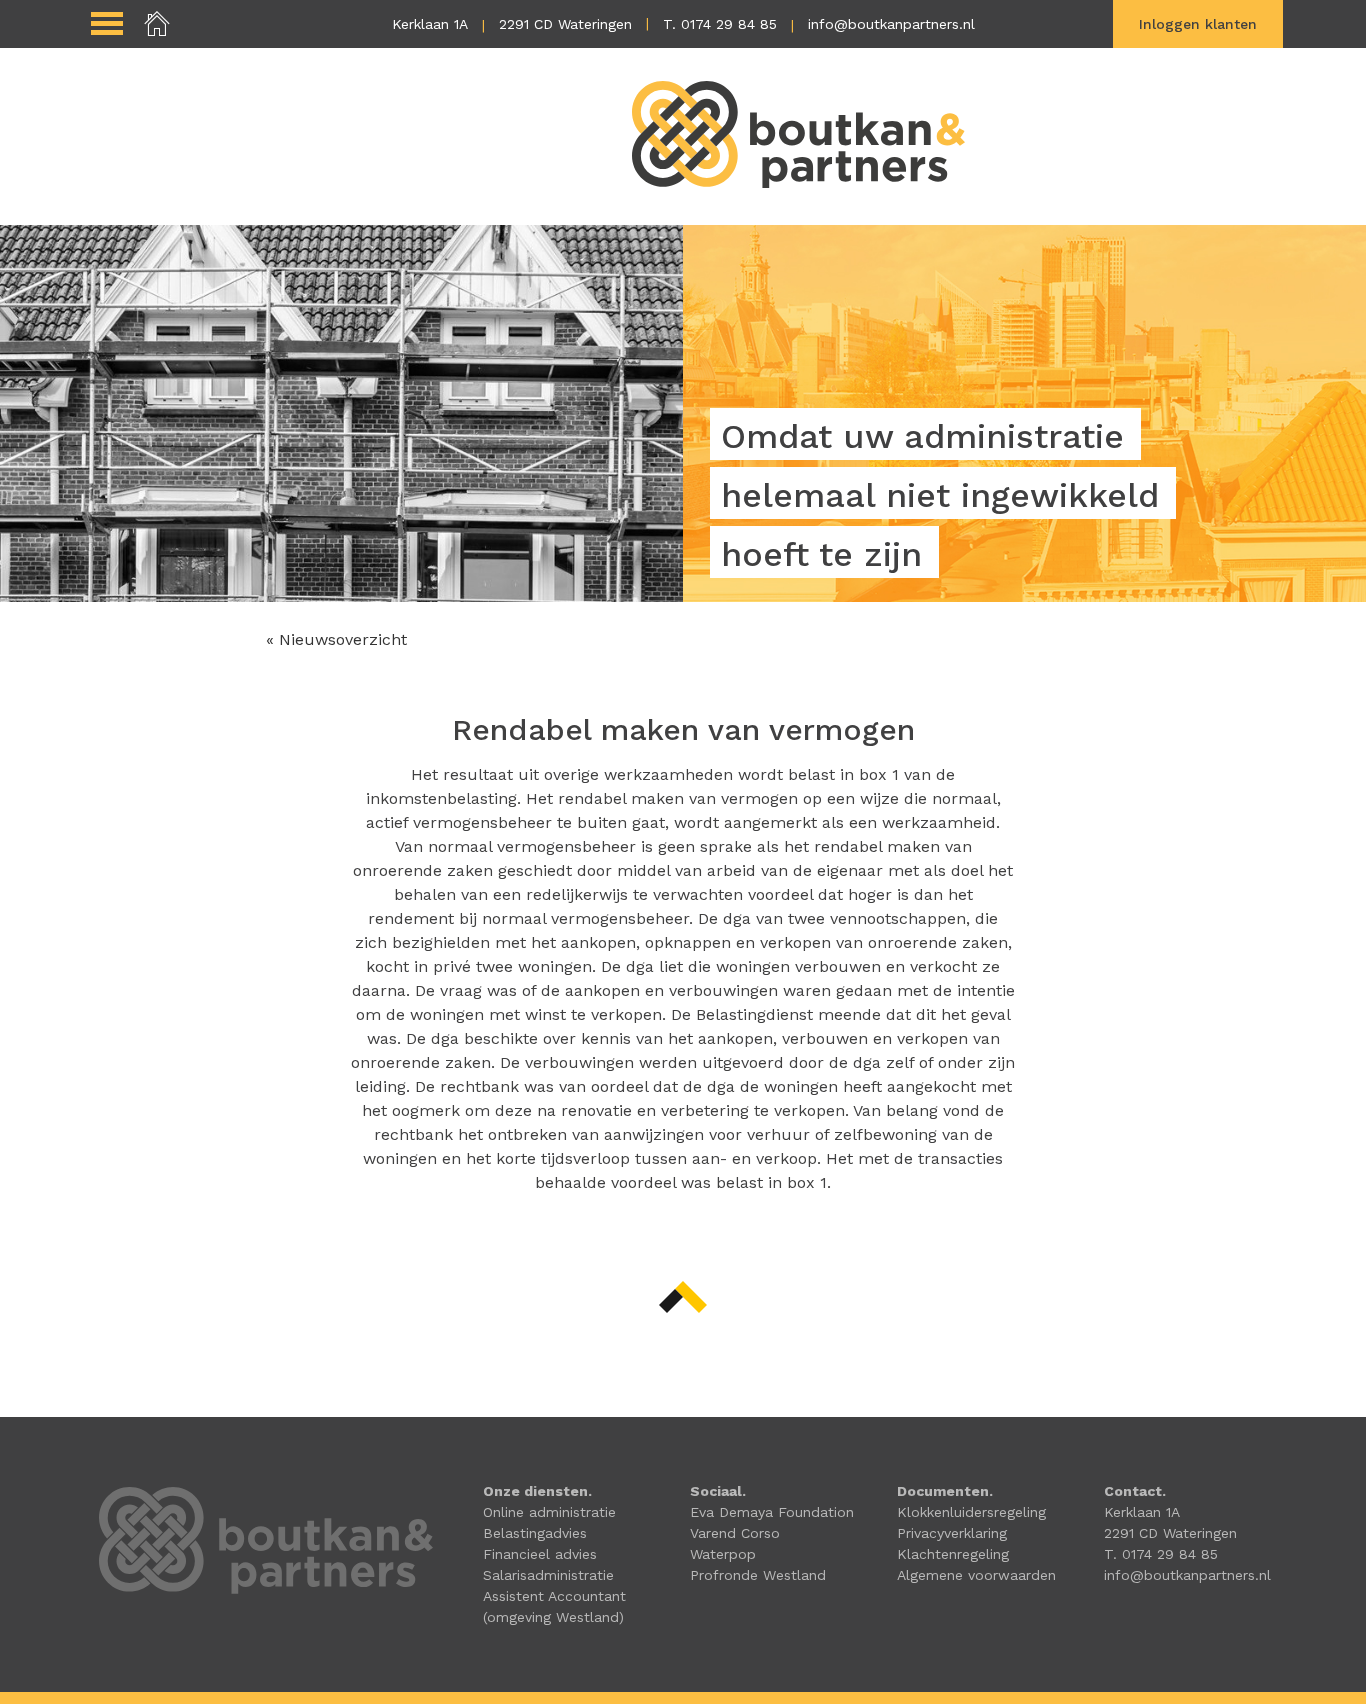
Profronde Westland (758, 1575)
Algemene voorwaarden (976, 1575)
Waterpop (723, 1554)
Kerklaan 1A (430, 24)
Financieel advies (540, 1554)
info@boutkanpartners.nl (891, 24)
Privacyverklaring (952, 1533)
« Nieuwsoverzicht (336, 639)
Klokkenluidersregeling (971, 1512)
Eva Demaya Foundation (772, 1512)
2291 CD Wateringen (565, 24)
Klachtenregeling (953, 1554)
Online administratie (549, 1512)
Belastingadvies (535, 1533)
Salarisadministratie (548, 1575)
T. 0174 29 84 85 (720, 24)
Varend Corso (735, 1533)
